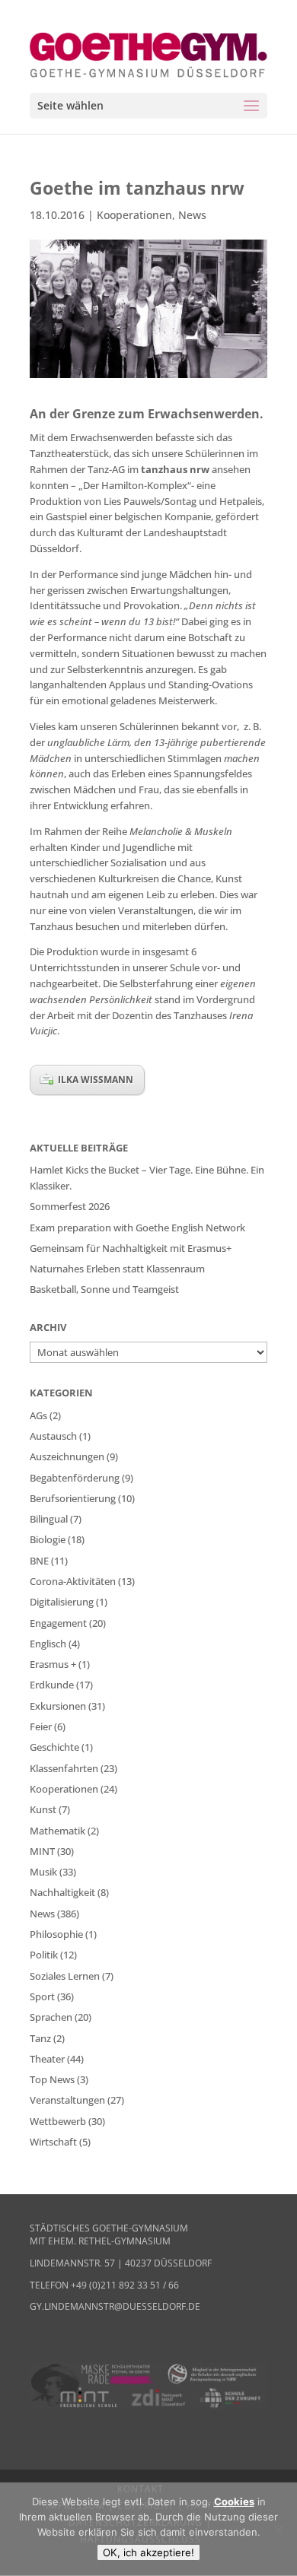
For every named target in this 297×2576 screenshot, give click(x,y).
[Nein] (278, 2530)
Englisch (48, 1644)
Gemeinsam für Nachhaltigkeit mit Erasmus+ (131, 1248)
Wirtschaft (53, 2142)
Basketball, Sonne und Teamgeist (104, 1289)
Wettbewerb (58, 2121)
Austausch (53, 1436)
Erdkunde (52, 1685)
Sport (42, 1996)
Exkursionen (58, 1706)
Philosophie (56, 1934)
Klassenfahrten (64, 1768)
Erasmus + (53, 1664)
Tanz (40, 2038)
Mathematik (57, 1831)
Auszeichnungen (67, 1456)
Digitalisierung (62, 1602)
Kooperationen (134, 215)
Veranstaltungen (67, 2100)
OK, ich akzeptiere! (148, 2552)
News (192, 215)
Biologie (48, 1539)
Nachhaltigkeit (62, 1892)
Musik (43, 1872)
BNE (39, 1561)
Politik (44, 1955)
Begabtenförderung (75, 1478)
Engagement (58, 1623)
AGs (38, 1415)
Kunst (43, 1809)
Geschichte (54, 1747)
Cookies (234, 2501)
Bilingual (49, 1519)
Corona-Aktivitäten (73, 1581)
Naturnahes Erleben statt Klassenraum (117, 1269)
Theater (47, 2059)
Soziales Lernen (65, 1976)
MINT (42, 1851)
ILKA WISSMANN (96, 1080)
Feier (41, 1726)
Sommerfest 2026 (70, 1206)
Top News (52, 2079)
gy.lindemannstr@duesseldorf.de (115, 2306)
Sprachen (51, 2017)
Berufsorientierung (73, 1498)
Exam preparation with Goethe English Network (137, 1228)
